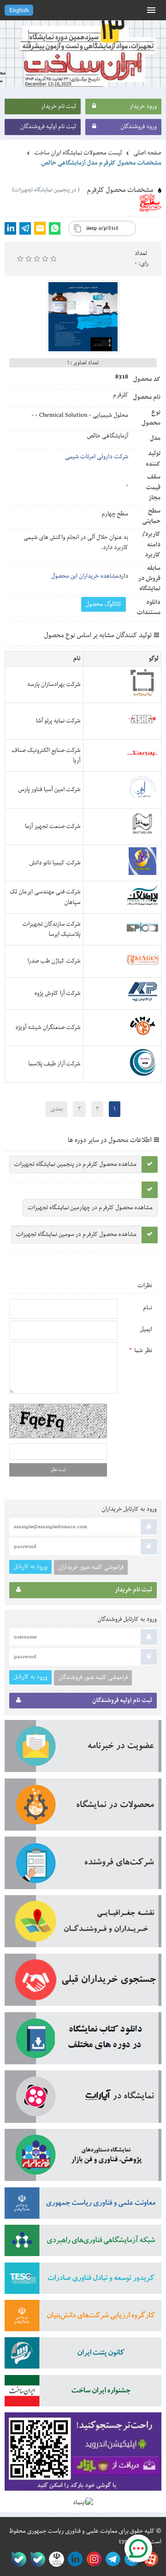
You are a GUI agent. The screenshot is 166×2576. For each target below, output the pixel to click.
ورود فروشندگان (139, 127)
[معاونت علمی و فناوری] (83, 2206)
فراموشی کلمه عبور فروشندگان (93, 1678)
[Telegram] (25, 228)
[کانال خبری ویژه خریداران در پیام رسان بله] (36, 2559)
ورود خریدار (143, 106)
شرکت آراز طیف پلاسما (54, 1064)
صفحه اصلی (147, 153)
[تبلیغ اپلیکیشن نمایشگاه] (83, 2455)
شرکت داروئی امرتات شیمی (97, 457)
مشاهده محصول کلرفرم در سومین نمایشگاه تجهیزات (76, 1235)
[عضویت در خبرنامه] (83, 1749)
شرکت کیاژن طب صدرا (54, 961)
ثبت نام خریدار (59, 106)
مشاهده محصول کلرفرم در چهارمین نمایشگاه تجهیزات (90, 1208)
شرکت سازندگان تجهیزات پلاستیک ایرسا (52, 929)
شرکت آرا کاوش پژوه (58, 993)
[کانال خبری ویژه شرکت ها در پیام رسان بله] (17, 2559)
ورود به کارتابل (30, 1567)
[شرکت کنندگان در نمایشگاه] (83, 1866)
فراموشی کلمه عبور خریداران (91, 1567)
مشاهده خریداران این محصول (85, 576)
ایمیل (146, 1329)
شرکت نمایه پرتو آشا (58, 721)
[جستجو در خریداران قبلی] (83, 1983)
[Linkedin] (10, 228)
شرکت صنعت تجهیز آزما (53, 827)
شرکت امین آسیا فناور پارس (50, 790)
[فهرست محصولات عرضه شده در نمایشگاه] (83, 1808)
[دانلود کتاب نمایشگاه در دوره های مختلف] (83, 2041)
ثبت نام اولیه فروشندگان (48, 127)
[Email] (40, 228)
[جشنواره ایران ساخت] (83, 2394)
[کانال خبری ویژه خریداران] (111, 2559)
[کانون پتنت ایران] (83, 2356)
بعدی (56, 1109)
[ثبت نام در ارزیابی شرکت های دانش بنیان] (83, 2319)
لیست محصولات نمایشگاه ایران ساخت (78, 153)
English (19, 11)
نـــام (148, 1308)
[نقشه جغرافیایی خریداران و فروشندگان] (83, 1924)
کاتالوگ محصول (104, 604)
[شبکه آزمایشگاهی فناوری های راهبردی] (83, 2243)
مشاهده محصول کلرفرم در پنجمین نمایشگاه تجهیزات (75, 1164)
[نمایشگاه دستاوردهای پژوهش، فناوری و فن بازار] (83, 2158)
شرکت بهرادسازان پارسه (54, 685)
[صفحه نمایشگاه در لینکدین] (74, 2559)
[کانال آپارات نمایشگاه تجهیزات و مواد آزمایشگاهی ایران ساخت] (83, 2100)
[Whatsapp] (55, 228)
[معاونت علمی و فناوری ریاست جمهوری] (55, 2559)
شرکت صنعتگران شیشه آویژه (48, 1028)
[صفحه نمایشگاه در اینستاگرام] (92, 2559)
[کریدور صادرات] (83, 2281)
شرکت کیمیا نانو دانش (55, 863)
